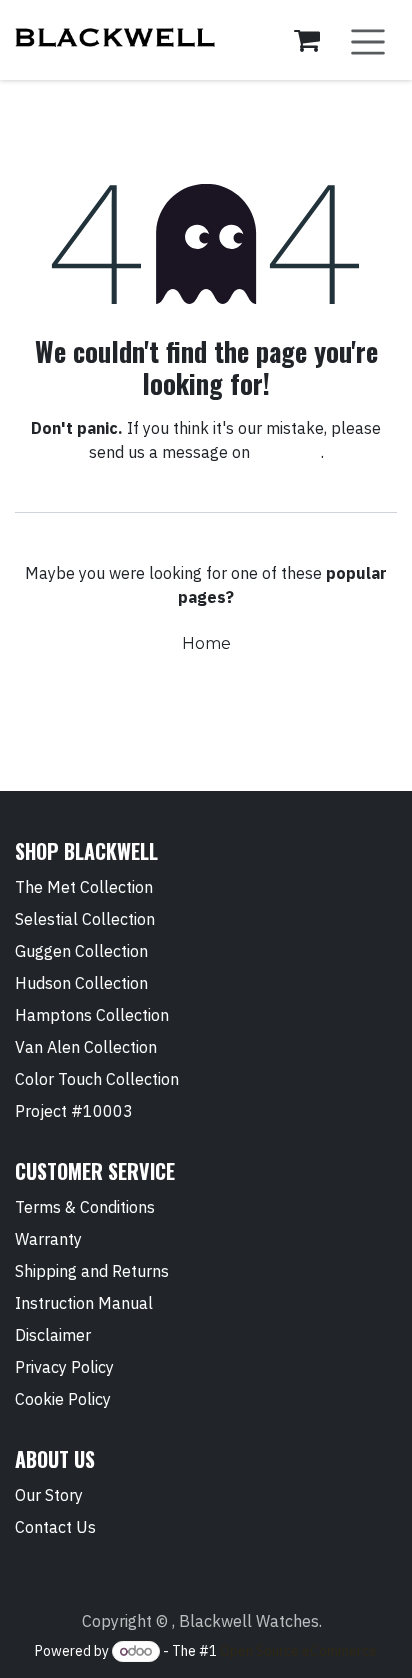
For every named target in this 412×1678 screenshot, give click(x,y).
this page (287, 452)
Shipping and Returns (92, 1271)
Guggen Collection (81, 951)
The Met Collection (84, 887)
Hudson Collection (81, 983)
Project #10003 (74, 1111)
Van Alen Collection (86, 1047)
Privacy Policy (64, 1367)
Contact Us (55, 1527)
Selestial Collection (85, 919)
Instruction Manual (84, 1303)
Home (206, 643)
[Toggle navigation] (368, 40)
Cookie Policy (63, 1399)
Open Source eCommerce (298, 1651)
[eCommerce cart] (307, 40)
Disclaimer (53, 1335)
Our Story (49, 1495)
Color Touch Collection (97, 1079)
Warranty (48, 1239)
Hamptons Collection (92, 1015)
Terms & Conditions (85, 1207)
